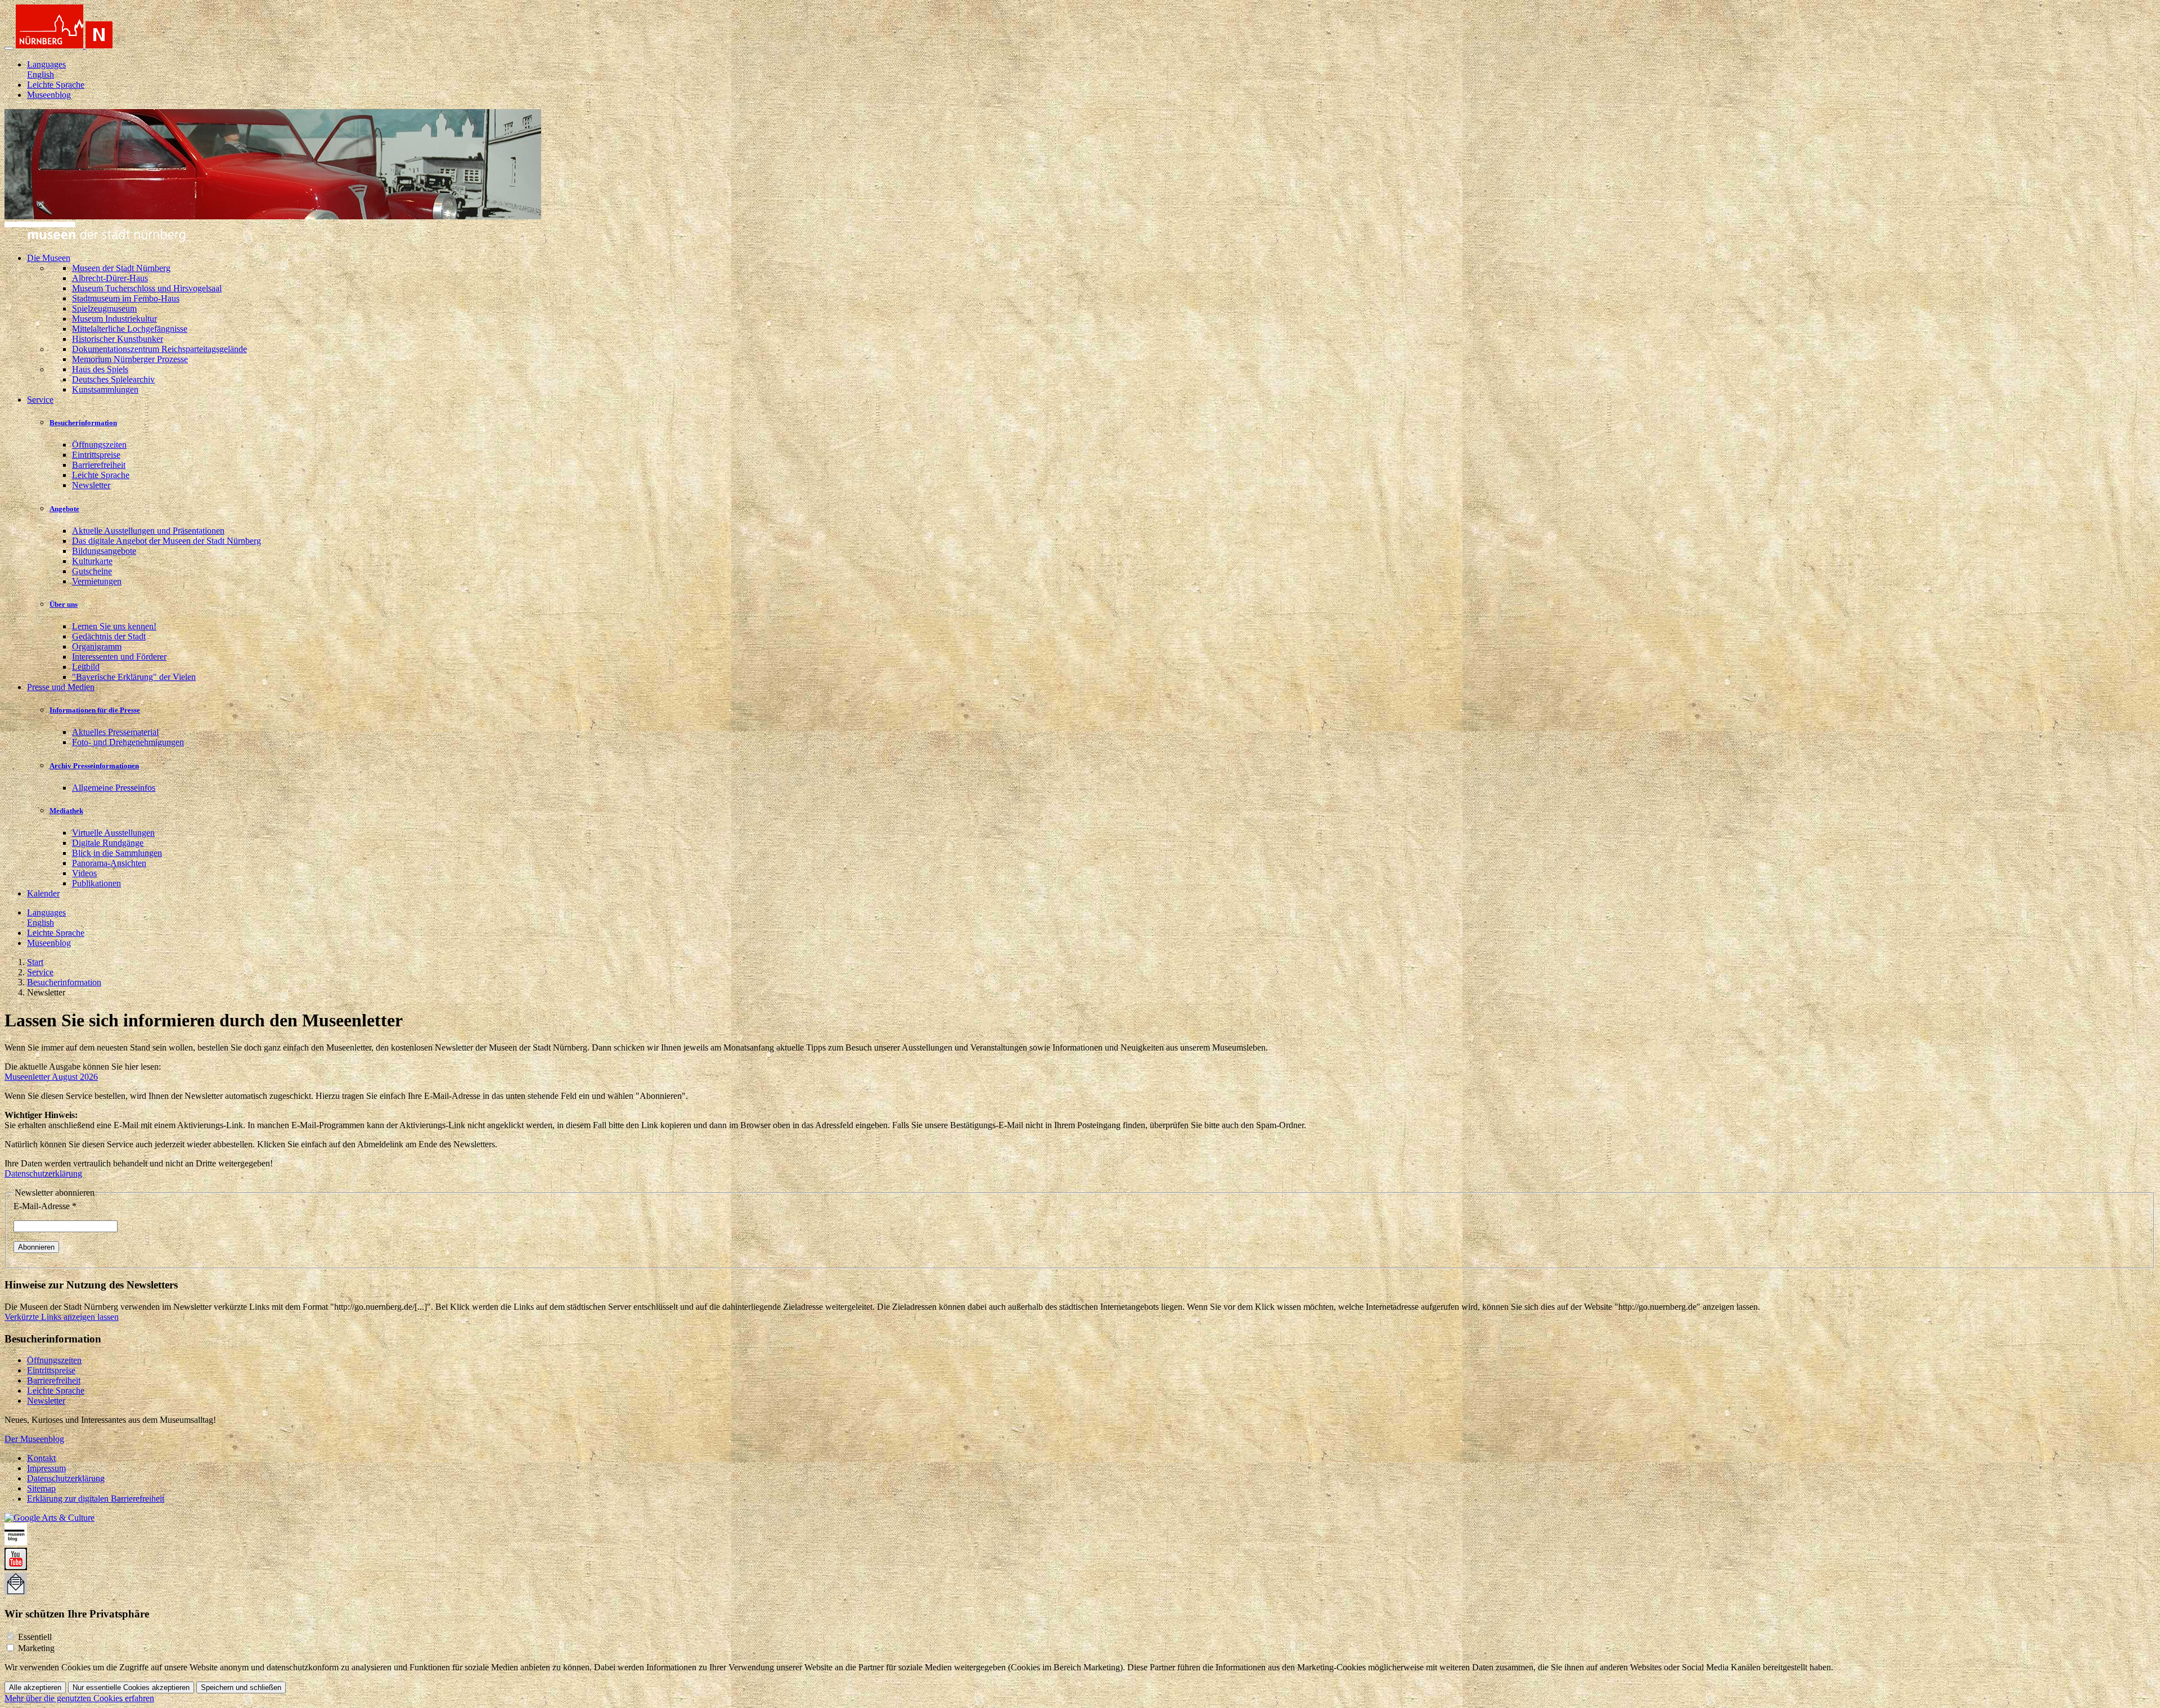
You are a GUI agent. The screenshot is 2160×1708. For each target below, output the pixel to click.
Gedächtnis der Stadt (109, 636)
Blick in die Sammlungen (117, 853)
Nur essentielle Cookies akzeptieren (131, 1687)
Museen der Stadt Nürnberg (121, 268)
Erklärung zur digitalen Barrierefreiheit (96, 1499)
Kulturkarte (92, 561)
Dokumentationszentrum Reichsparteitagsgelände (159, 349)
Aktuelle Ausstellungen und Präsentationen (148, 531)
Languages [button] (46, 64)
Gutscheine (92, 571)
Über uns (64, 604)
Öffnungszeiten (99, 445)
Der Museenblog (34, 1439)
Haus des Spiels (100, 369)
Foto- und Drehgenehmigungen (128, 742)
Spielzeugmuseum (104, 308)
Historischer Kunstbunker (118, 339)
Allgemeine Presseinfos (114, 788)
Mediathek (66, 811)
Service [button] (40, 400)
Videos (84, 873)
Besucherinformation (83, 423)
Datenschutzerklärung (43, 1173)
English (40, 75)
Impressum (46, 1468)
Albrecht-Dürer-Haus (110, 278)
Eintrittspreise (96, 455)
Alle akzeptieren (35, 1687)
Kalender (43, 893)
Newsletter (91, 485)
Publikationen (96, 883)
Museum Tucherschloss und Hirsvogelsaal (147, 288)
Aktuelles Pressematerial (115, 732)
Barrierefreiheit (99, 465)
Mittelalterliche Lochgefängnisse (130, 329)
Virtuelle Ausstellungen (113, 833)
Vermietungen (97, 581)
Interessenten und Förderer (119, 657)
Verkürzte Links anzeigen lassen (62, 1317)
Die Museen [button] (49, 258)
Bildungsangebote (104, 551)
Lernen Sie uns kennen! (114, 626)
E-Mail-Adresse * (45, 1206)
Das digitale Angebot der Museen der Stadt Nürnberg (166, 541)
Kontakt (41, 1458)
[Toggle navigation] (9, 48)
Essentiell (35, 1637)
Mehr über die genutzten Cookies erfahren (79, 1698)
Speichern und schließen (241, 1687)
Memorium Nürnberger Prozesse (130, 359)
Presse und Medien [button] (61, 687)
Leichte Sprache (56, 85)
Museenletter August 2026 (51, 1077)
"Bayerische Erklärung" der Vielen (134, 677)
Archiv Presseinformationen (94, 766)
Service (40, 972)
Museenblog (49, 95)
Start (35, 962)
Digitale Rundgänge (108, 843)
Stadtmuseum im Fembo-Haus (126, 298)
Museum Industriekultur (114, 319)
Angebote (64, 509)
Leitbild (86, 667)
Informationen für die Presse (95, 710)
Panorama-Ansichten (109, 863)
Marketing (36, 1648)
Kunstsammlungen (105, 389)
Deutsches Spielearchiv (113, 379)
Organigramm (97, 646)
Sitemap (41, 1488)
